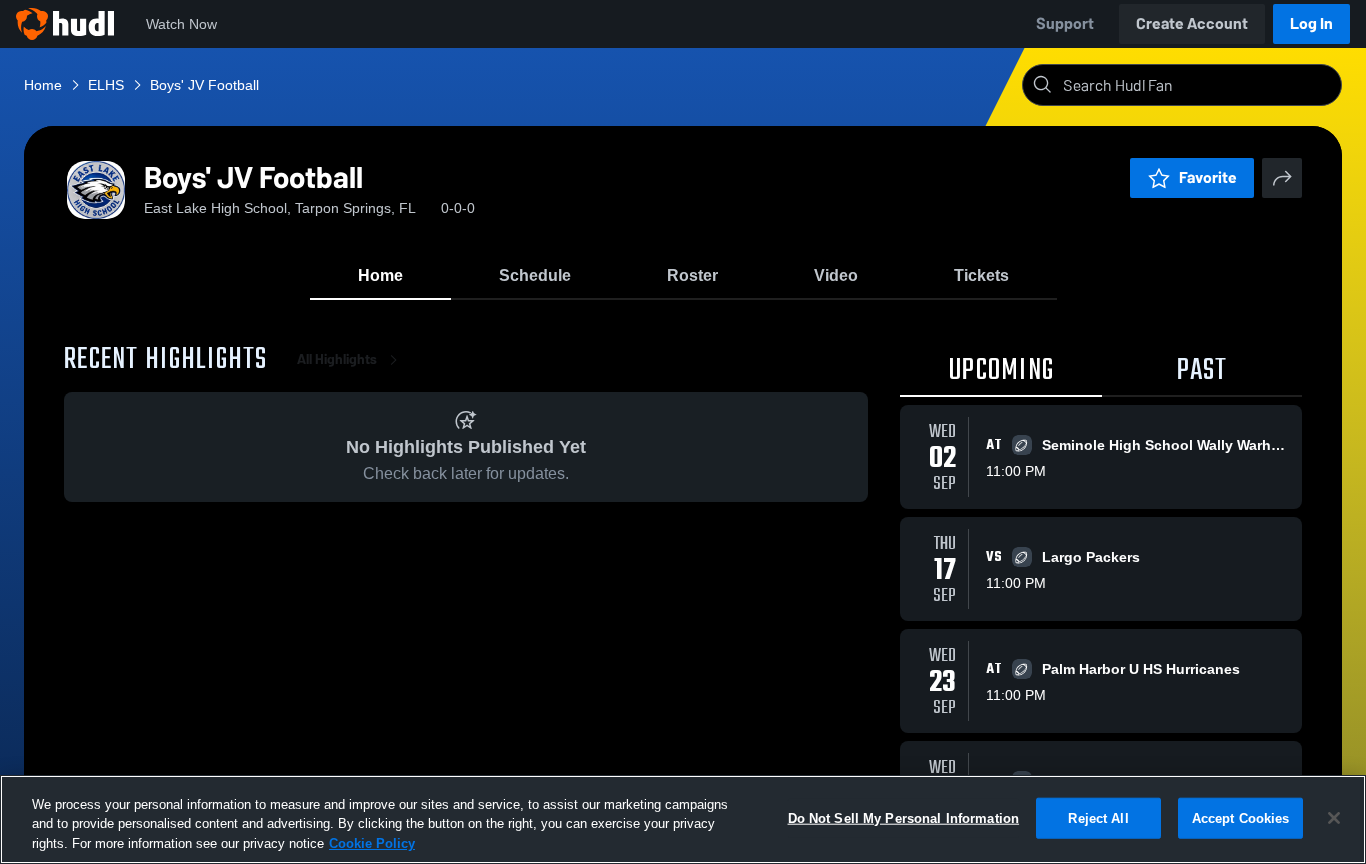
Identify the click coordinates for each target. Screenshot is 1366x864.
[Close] (1334, 818)
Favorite (1208, 177)
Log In (1311, 23)
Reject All (1098, 817)
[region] (683, 819)
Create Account (1192, 23)
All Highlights (337, 359)
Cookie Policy (372, 843)
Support (1065, 23)
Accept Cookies (1241, 817)
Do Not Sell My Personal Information (904, 817)
